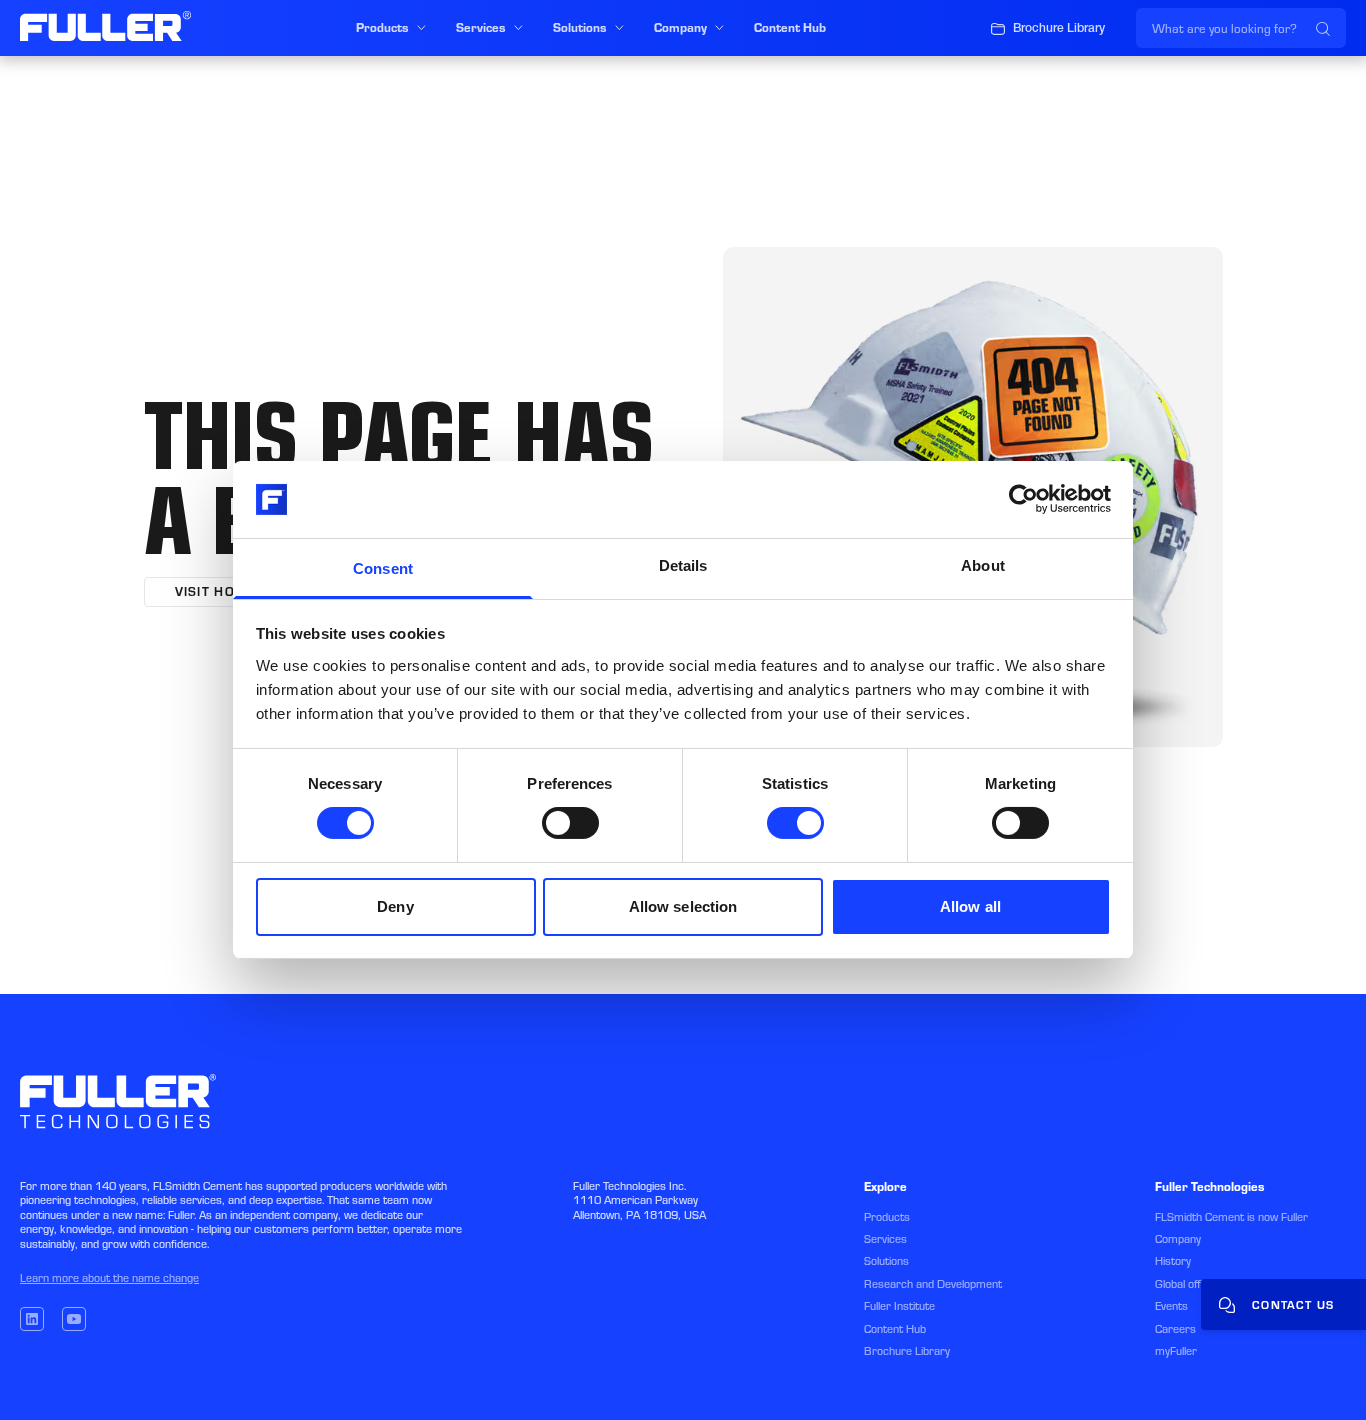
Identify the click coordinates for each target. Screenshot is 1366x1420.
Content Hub (895, 1329)
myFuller (1176, 1351)
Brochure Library (907, 1351)
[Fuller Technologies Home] (105, 26)
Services (885, 1239)
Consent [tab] (383, 568)
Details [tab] (683, 565)
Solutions (886, 1261)
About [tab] (983, 565)
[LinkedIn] (32, 1319)
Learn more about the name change (109, 1278)
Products (887, 1217)
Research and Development (933, 1284)
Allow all (970, 906)
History (1173, 1261)
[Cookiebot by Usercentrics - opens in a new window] (1023, 499)
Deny (395, 906)
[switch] (570, 823)
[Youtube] (74, 1319)
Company (1178, 1239)
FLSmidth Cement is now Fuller (1231, 1217)
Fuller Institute (899, 1306)
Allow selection (683, 906)
